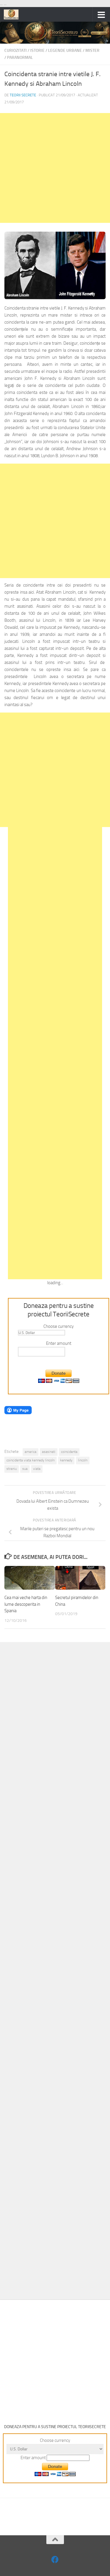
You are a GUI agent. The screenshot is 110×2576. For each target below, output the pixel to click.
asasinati (49, 1452)
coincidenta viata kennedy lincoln (31, 1460)
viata (37, 1469)
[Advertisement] (55, 168)
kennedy (66, 1460)
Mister (92, 51)
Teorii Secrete (23, 95)
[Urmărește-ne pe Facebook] (55, 2559)
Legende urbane (65, 51)
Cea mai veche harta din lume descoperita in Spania (26, 1604)
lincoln (83, 1460)
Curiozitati (16, 51)
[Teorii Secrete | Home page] (14, 14)
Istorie (37, 51)
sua (25, 1469)
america (31, 1452)
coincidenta (69, 1452)
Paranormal (20, 58)
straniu (12, 1469)
